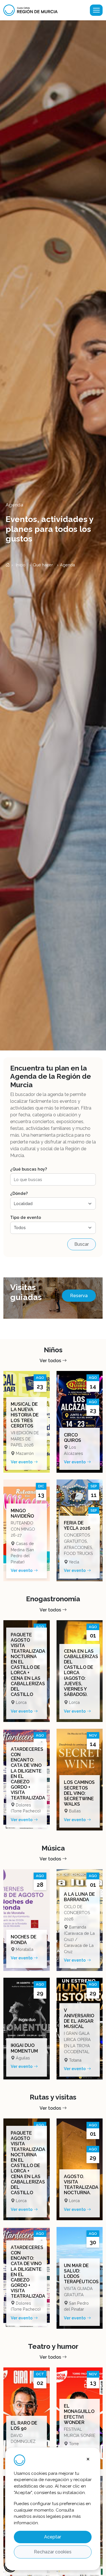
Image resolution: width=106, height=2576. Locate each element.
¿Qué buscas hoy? (29, 1169)
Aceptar (53, 2537)
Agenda (67, 565)
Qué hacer (43, 565)
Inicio (20, 565)
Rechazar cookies (53, 2552)
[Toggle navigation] (96, 10)
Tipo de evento (26, 1217)
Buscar (82, 1244)
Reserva (79, 1296)
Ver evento (22, 1462)
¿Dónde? (19, 1193)
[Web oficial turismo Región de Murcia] (33, 10)
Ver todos (51, 1361)
